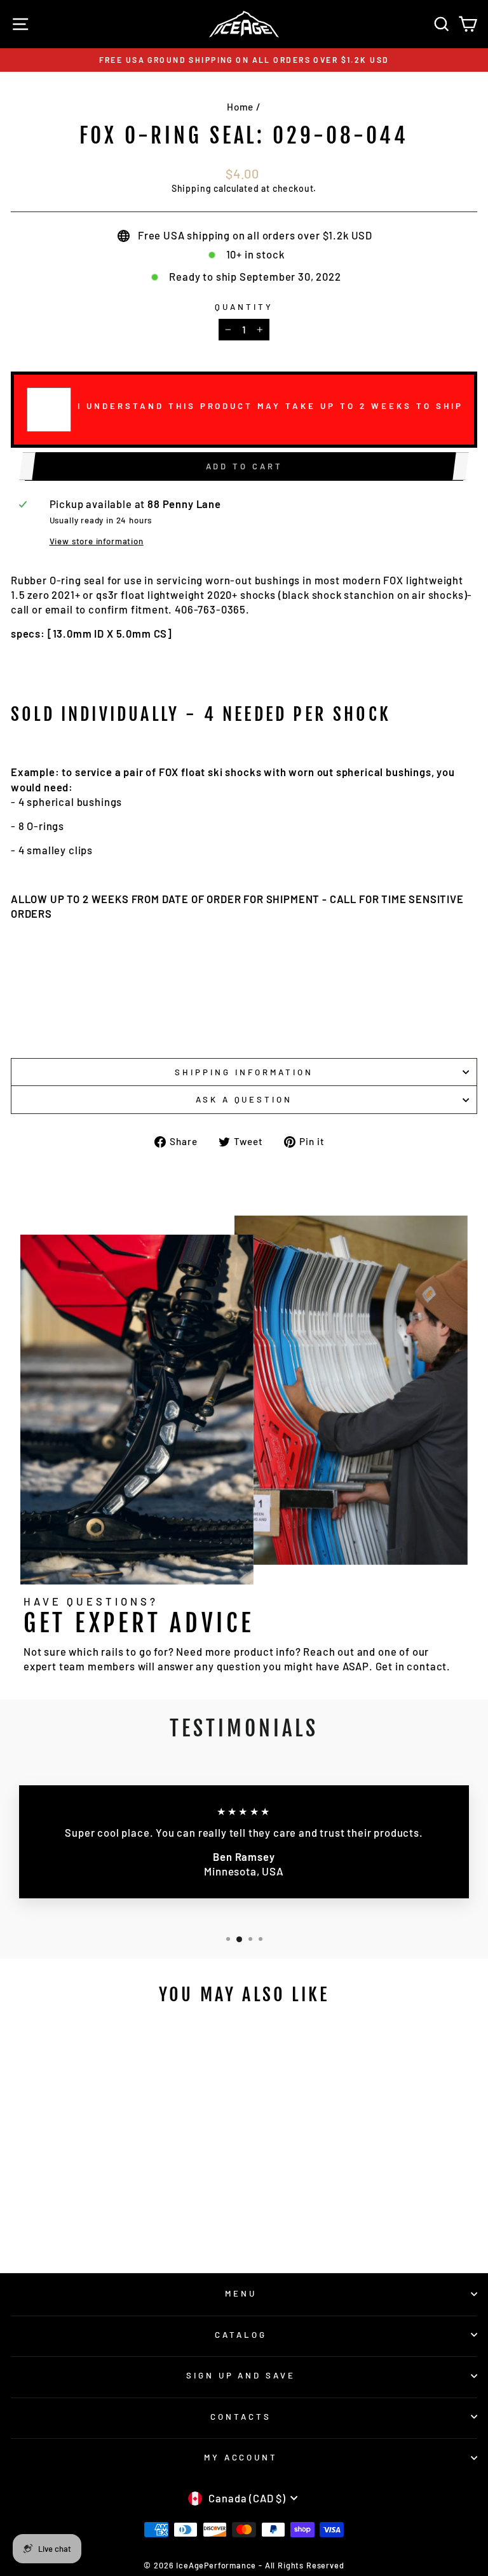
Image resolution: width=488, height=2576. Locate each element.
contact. (429, 1666)
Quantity (244, 307)
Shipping (192, 188)
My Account (241, 2457)
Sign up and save (241, 2375)
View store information (97, 541)
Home (240, 107)
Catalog (241, 2335)
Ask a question (244, 1099)
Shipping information (244, 1072)
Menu (241, 2293)
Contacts (241, 2417)
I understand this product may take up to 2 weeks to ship (270, 406)
